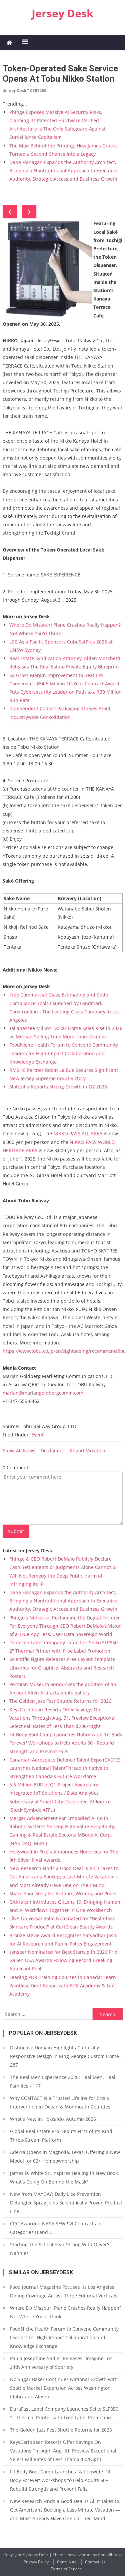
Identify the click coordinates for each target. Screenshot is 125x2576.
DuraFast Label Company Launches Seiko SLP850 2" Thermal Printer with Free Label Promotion (64, 2413)
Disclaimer (52, 1451)
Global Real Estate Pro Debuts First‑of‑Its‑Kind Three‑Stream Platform (61, 2136)
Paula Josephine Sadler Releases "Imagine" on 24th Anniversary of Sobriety (61, 2363)
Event (37, 1435)
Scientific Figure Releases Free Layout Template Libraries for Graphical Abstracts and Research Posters (62, 1667)
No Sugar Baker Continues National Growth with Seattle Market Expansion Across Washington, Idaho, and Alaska (64, 2388)
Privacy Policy (36, 2562)
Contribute (67, 2562)
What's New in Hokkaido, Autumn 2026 (53, 2119)
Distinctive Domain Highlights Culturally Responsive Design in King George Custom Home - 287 (66, 2056)
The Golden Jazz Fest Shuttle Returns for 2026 (60, 1701)
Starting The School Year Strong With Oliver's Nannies (60, 2249)
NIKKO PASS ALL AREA (78, 1133)
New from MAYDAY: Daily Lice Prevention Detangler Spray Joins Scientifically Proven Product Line (66, 2203)
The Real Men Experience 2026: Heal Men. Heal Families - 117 (63, 2081)
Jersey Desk (62, 13)
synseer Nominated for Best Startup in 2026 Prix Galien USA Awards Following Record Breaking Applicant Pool (63, 1960)
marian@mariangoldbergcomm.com (43, 1393)
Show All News (19, 1451)
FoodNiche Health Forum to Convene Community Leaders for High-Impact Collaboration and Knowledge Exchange (64, 1053)
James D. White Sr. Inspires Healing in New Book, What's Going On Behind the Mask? (64, 2177)
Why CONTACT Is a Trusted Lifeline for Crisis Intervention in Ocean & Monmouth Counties (60, 2102)
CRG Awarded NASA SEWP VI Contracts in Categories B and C (56, 2228)
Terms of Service (66, 2569)
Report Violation (87, 1451)
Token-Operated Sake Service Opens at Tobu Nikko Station (60, 74)
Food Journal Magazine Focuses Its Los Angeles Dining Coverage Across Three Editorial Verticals (64, 2291)
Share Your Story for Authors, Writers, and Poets (63, 1893)
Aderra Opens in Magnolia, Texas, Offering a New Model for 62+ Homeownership (65, 2156)
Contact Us (95, 2562)
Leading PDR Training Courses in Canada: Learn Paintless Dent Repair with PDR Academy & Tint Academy (63, 1985)
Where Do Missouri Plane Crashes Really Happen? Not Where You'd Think (66, 2312)
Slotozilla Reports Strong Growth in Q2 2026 (58, 1087)
